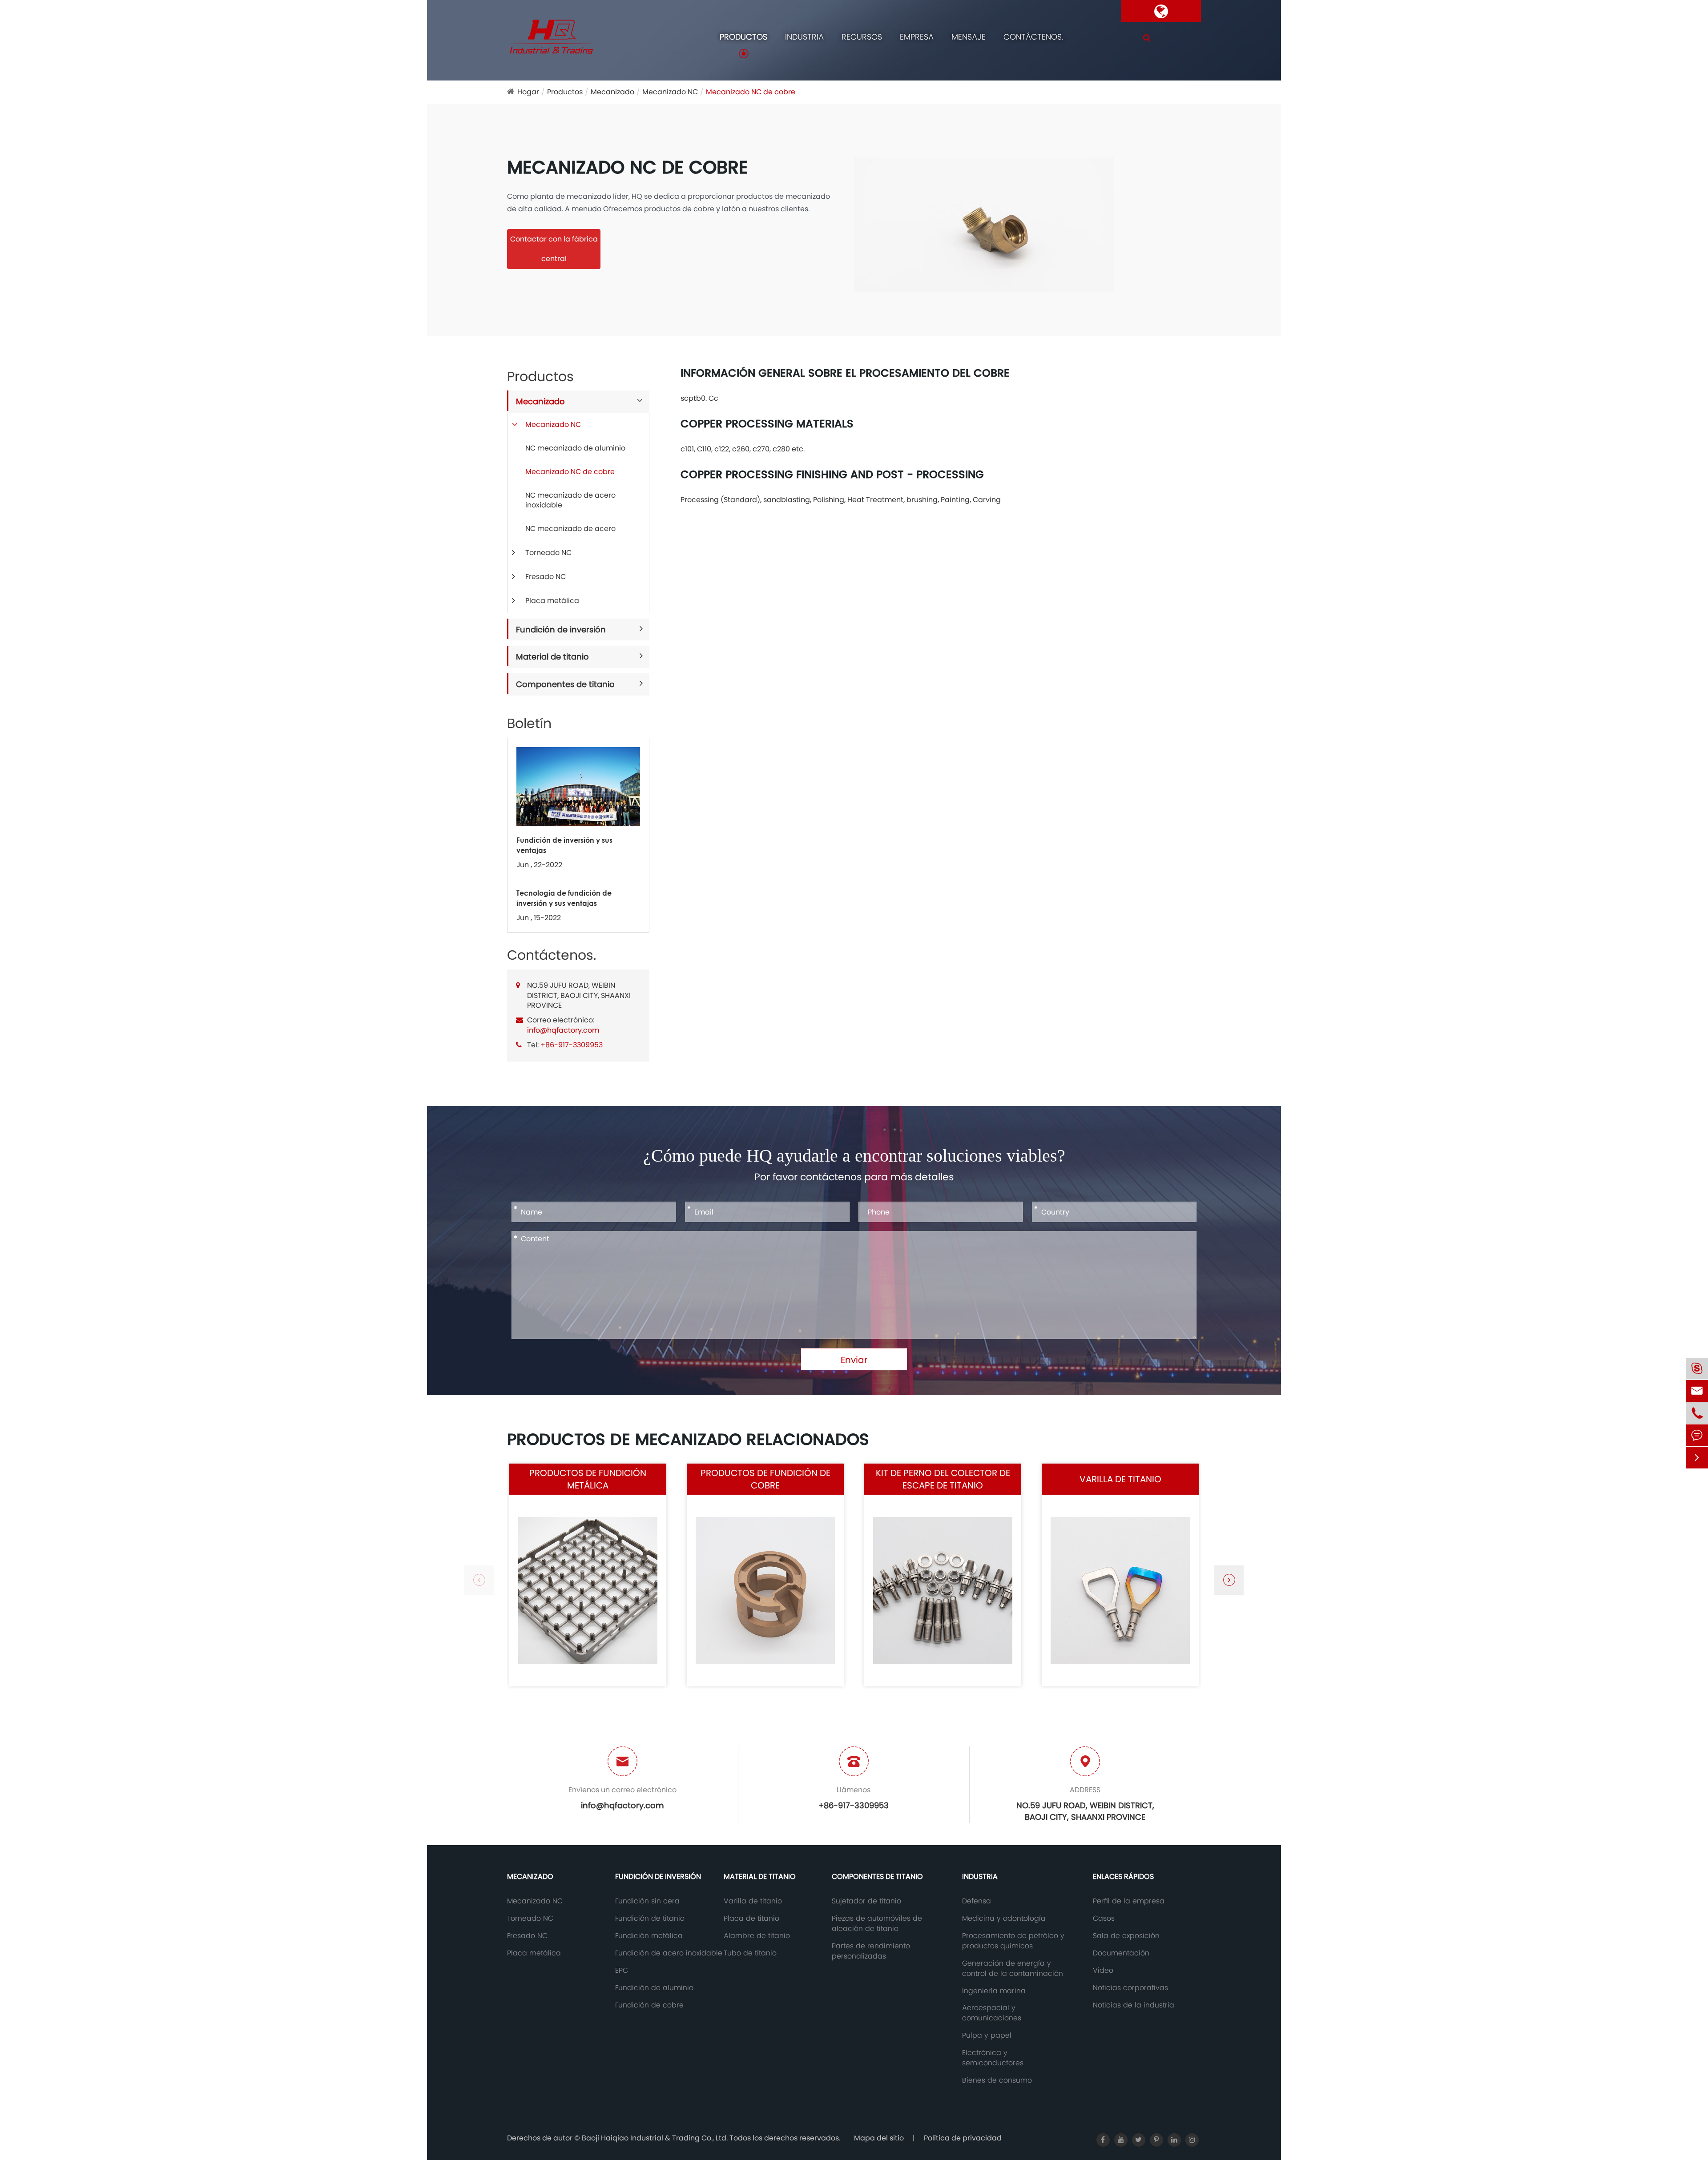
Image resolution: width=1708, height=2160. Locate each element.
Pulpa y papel (987, 2035)
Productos (743, 37)
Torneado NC (548, 553)
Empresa (917, 37)
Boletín (529, 724)
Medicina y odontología (1004, 1919)
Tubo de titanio (750, 1953)
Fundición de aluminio (654, 1988)
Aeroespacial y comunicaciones (992, 2013)
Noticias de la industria (1134, 2005)
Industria (804, 37)
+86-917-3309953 (572, 1045)
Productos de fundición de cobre (765, 1479)
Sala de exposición (1126, 1936)
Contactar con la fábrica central (554, 249)
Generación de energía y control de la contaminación (1013, 1969)
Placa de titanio (751, 1919)
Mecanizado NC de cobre (751, 92)
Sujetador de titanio (866, 1901)
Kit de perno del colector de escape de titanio (943, 1479)
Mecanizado (612, 92)
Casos (1104, 1919)
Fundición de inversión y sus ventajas (564, 845)
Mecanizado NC (670, 92)
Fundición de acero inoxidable (669, 1953)
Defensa (977, 1901)
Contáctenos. (1033, 37)
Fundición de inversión (561, 629)
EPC (622, 1971)
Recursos (862, 37)
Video (1103, 1971)
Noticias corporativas (1130, 1988)
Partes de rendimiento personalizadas (871, 1951)
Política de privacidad (963, 2138)
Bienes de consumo (997, 2080)
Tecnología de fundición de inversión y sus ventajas (564, 898)
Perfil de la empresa (1129, 1901)
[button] (1229, 1580)
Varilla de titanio (1120, 1479)
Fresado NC (546, 577)
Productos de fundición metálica (588, 1479)
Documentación (1121, 1953)
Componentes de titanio (565, 684)
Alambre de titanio (757, 1936)
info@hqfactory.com (563, 1030)
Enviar (854, 1360)
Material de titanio (552, 657)
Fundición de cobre (649, 2005)
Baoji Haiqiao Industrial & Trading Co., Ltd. (656, 2138)
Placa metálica (552, 601)
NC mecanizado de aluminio (575, 448)
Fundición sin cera (647, 1901)
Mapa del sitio (879, 2138)
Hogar (528, 92)
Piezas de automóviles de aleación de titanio (877, 1924)
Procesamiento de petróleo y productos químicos (1013, 1941)
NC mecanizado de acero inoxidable (570, 500)
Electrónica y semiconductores (993, 2058)
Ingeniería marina (994, 1991)
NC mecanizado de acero (570, 529)
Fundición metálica (649, 1936)
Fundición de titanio (650, 1919)
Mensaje (969, 37)
